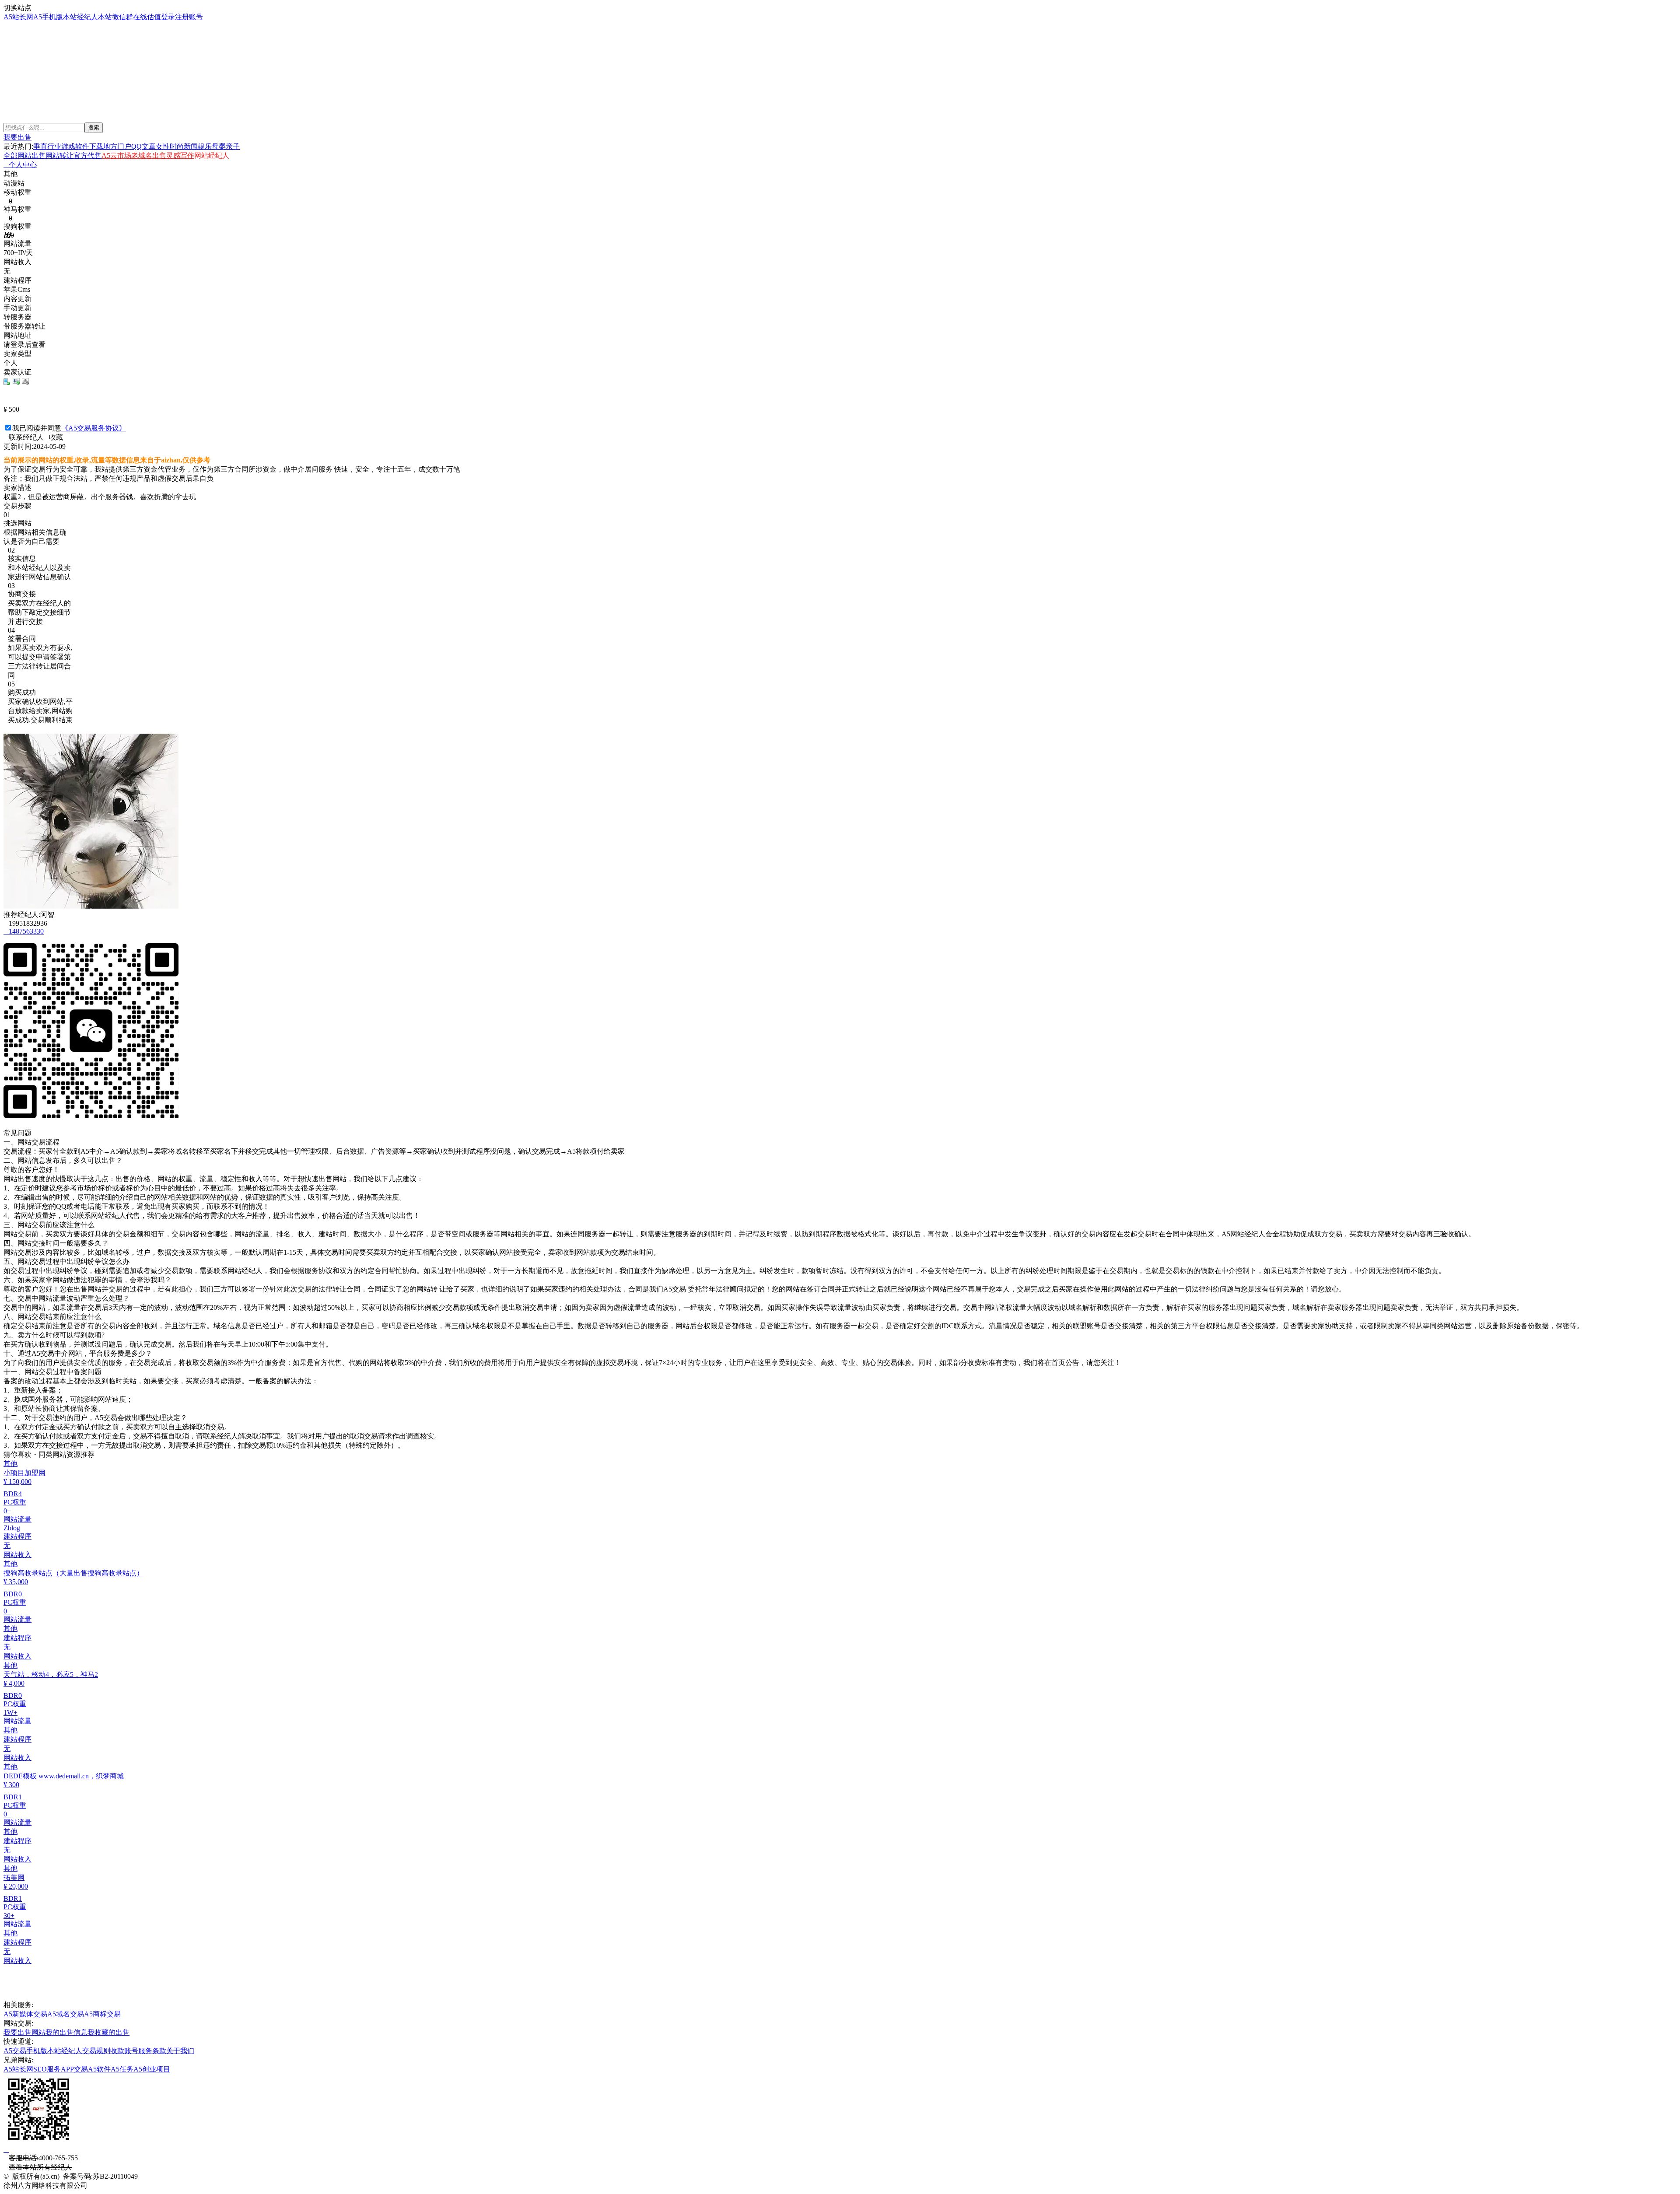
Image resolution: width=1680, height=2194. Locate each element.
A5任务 (122, 2069)
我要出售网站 (24, 2032)
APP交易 (74, 2069)
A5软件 (99, 2069)
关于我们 (180, 2051)
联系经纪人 (24, 437)
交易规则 (96, 2051)
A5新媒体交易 (25, 2014)
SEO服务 (47, 2069)
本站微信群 (115, 17)
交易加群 (21, 87)
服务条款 (152, 2051)
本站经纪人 (80, 17)
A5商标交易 (102, 2014)
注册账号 (189, 17)
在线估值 (147, 17)
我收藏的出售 (108, 2032)
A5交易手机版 (25, 2051)
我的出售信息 (66, 2032)
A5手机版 (48, 17)
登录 (168, 17)
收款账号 (124, 2051)
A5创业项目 (152, 2069)
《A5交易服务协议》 (94, 428)
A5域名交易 (66, 2014)
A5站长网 (18, 17)
